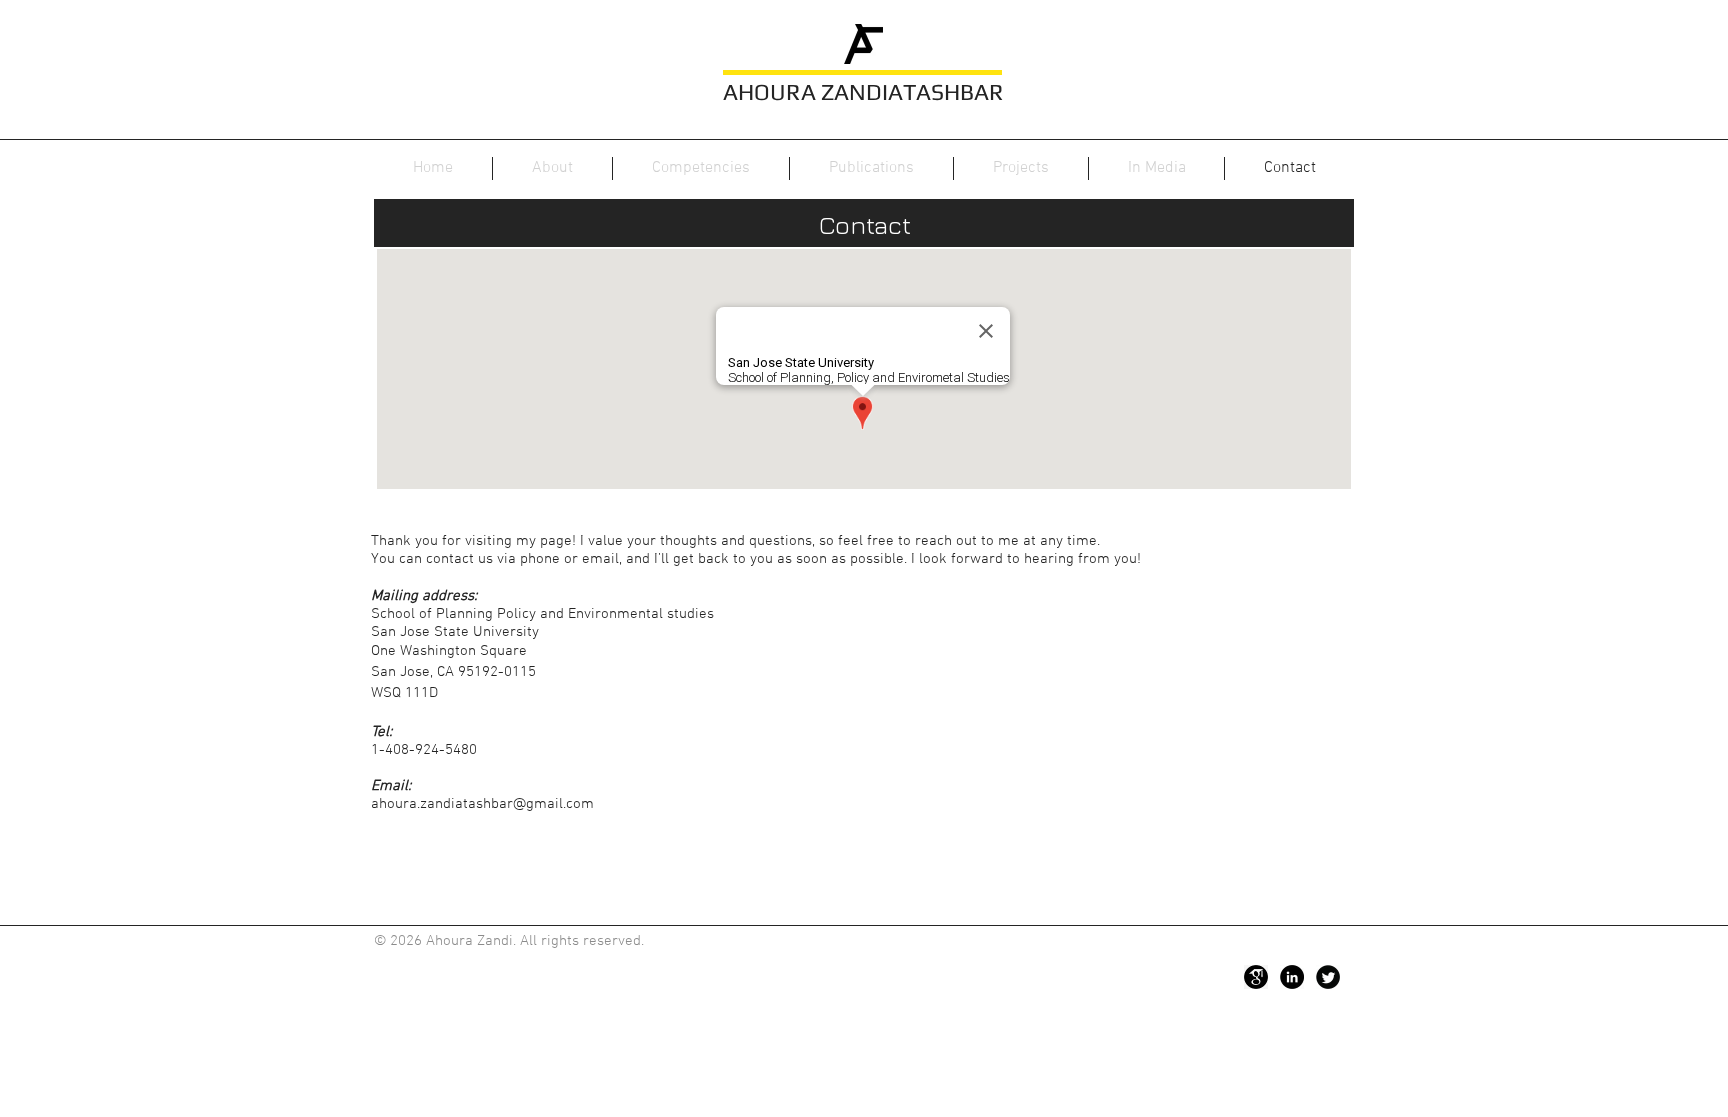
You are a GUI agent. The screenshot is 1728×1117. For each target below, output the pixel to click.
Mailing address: (424, 596)
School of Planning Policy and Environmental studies (542, 614)
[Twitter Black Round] (1328, 977)
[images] (1256, 977)
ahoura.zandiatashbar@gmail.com (482, 804)
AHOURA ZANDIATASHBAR (863, 91)
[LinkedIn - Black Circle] (1292, 977)
